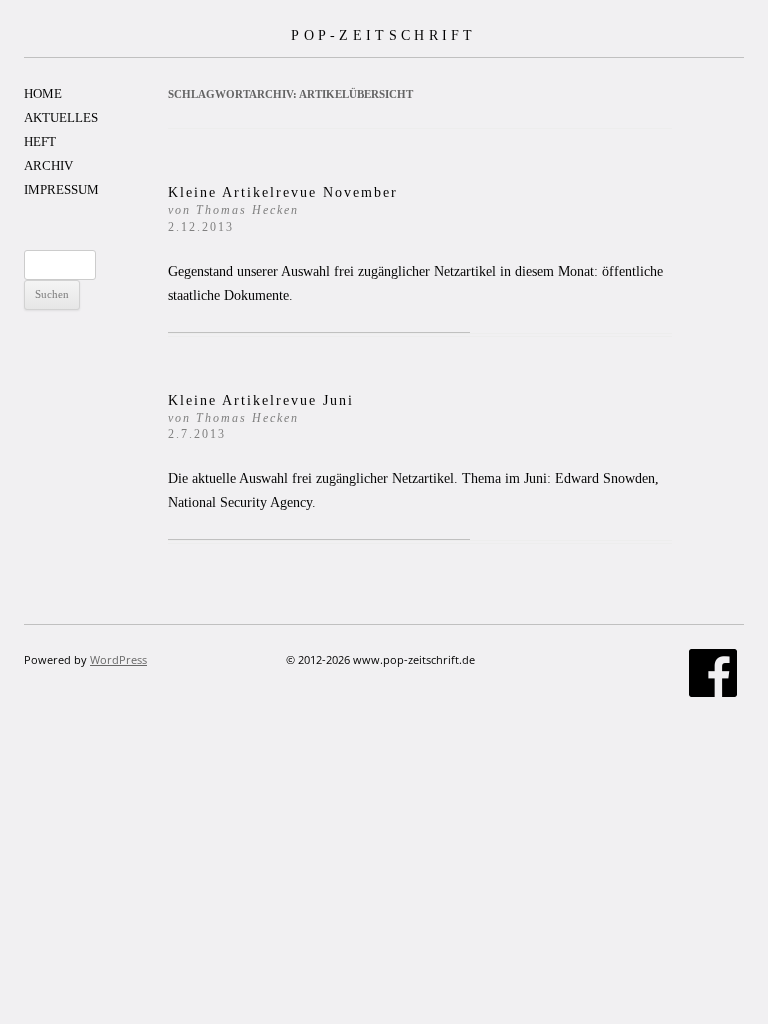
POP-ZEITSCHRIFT (384, 35)
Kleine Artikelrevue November (283, 209)
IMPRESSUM (61, 189)
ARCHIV (48, 165)
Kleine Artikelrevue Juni (261, 417)
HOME (43, 93)
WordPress (118, 659)
